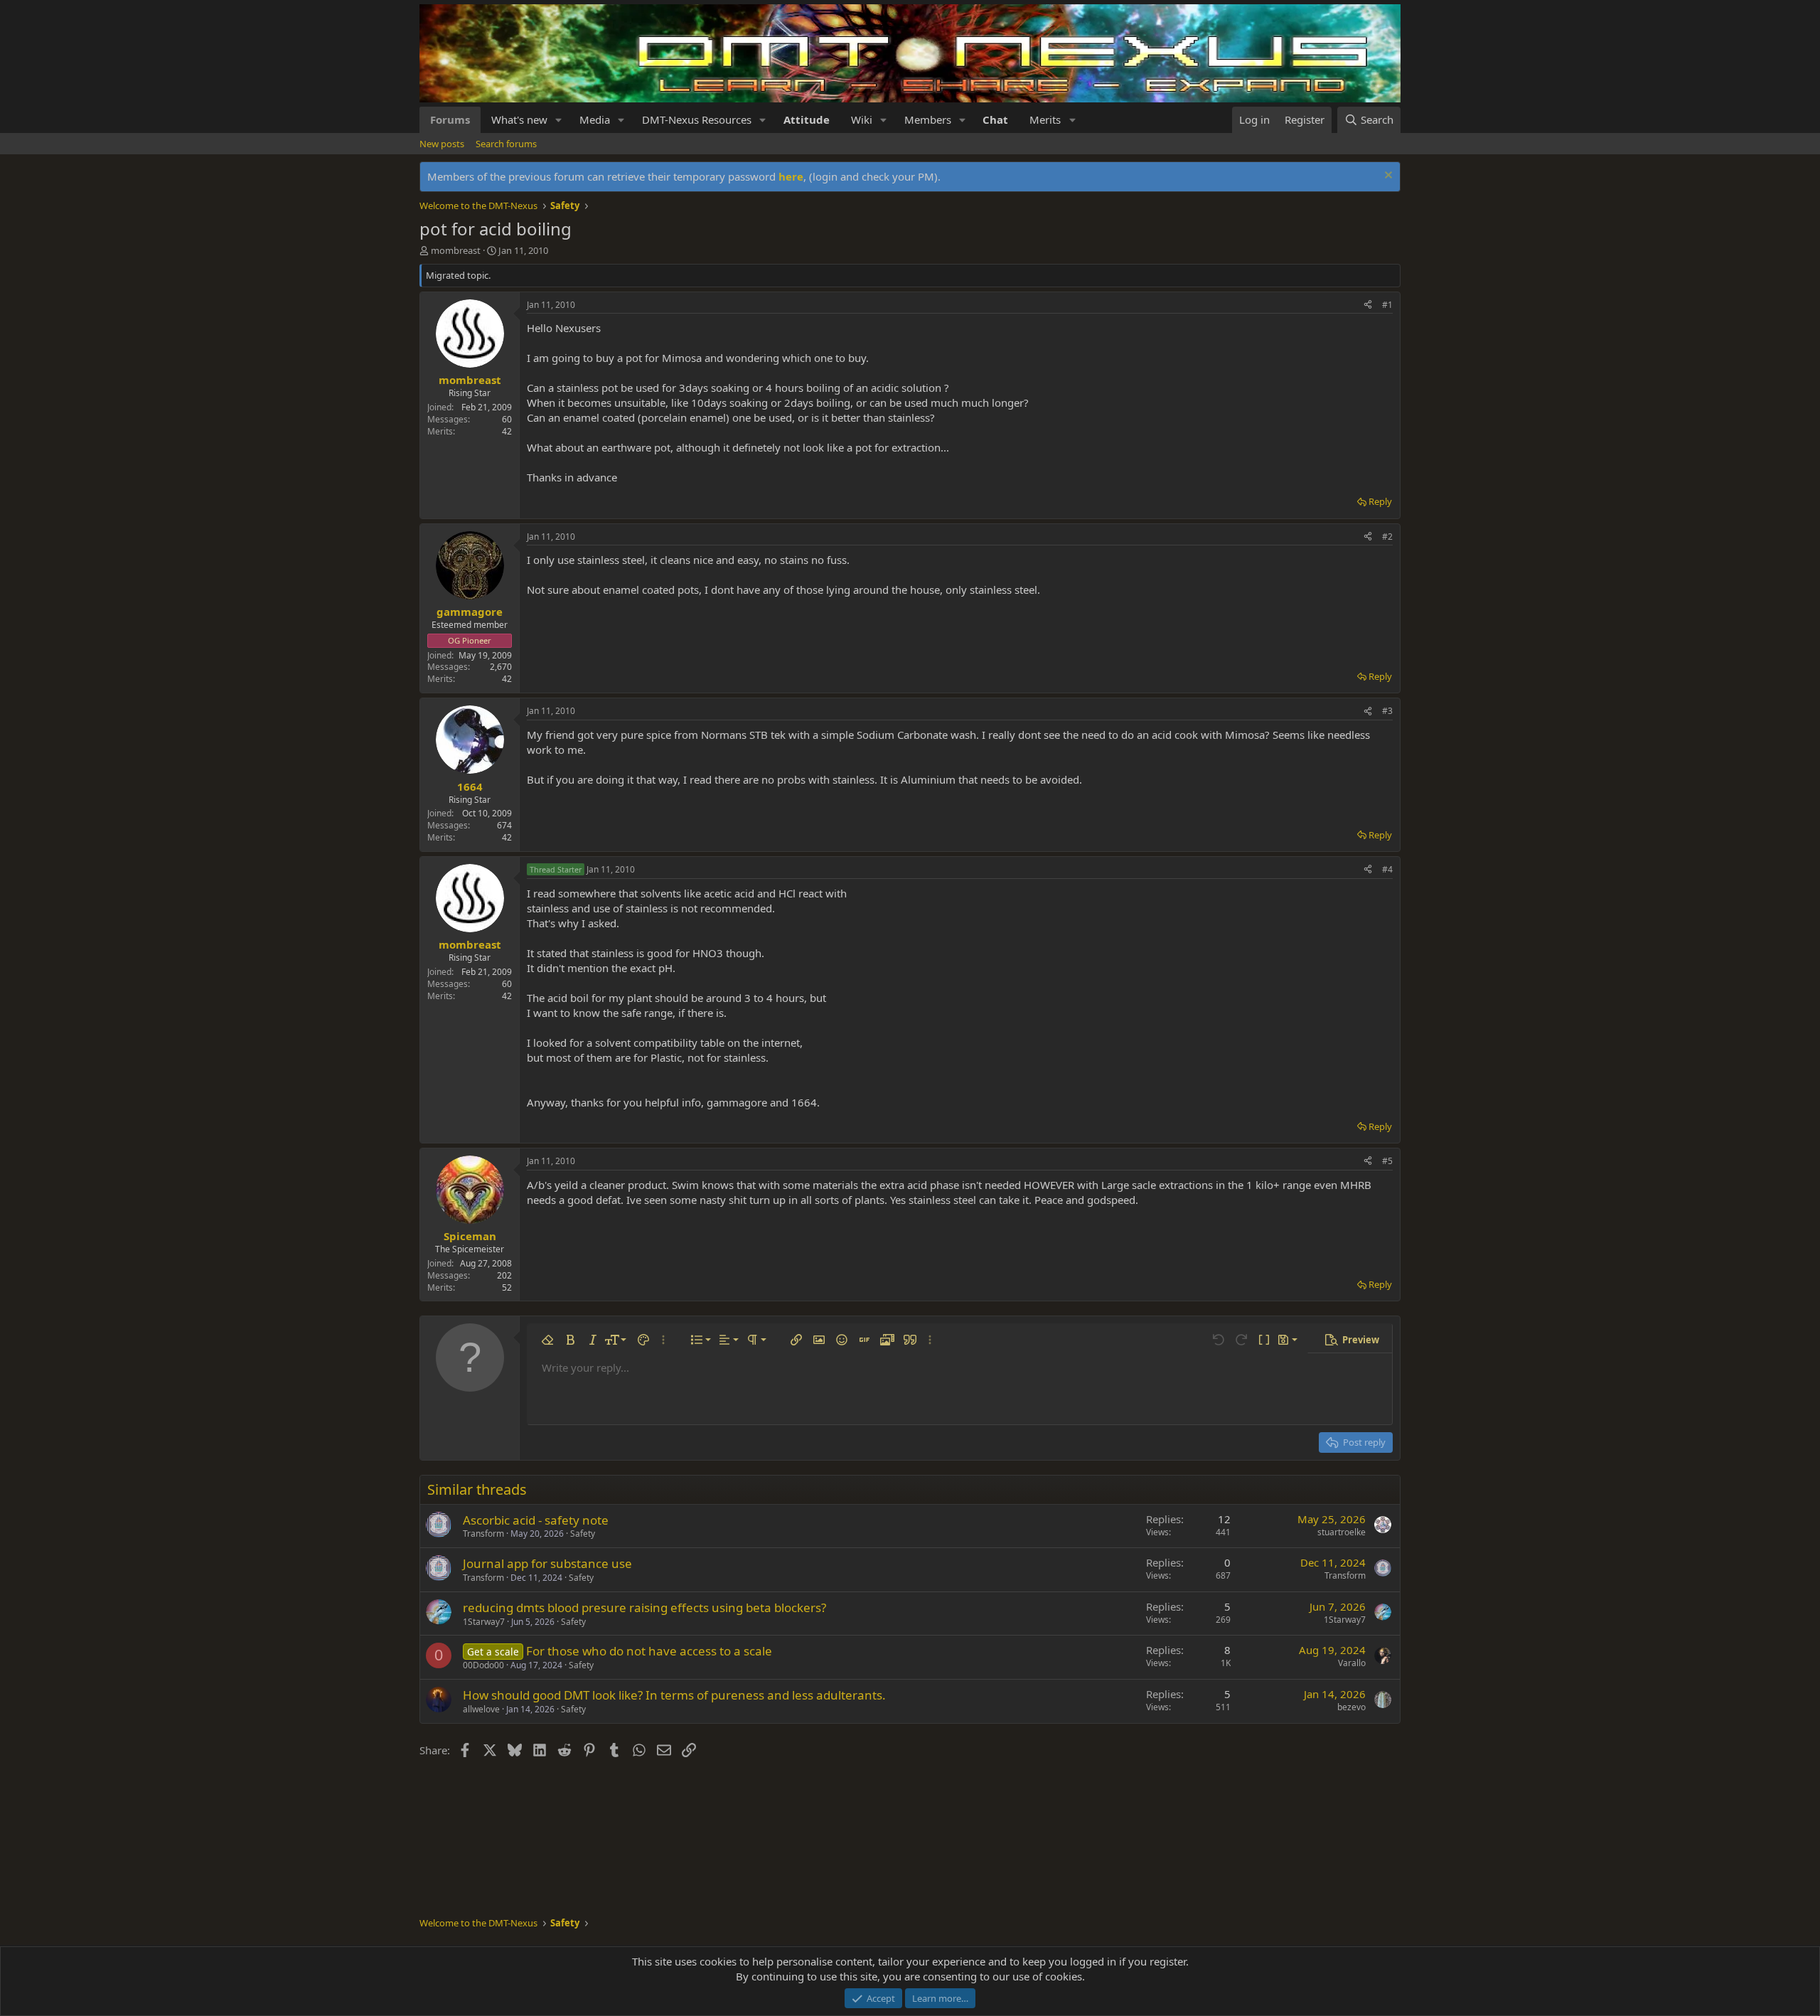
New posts (442, 144)
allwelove (481, 1709)
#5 (1387, 1161)
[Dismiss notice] (1387, 177)
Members (928, 119)
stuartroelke (1342, 1532)
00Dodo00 (483, 1665)
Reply (1380, 501)
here (791, 176)
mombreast (456, 250)
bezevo (1351, 1707)
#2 (1387, 537)
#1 (1387, 305)
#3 (1387, 711)
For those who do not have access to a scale (649, 1651)
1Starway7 (484, 1622)
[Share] (1368, 305)
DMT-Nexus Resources (697, 119)
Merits (1045, 119)
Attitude (807, 119)
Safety (583, 1534)
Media (595, 119)
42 (507, 431)
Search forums (506, 144)
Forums (450, 119)
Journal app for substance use (547, 1563)
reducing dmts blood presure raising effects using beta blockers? (644, 1607)
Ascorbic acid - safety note (536, 1520)
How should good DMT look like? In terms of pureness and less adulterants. (674, 1695)
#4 (1387, 869)
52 (507, 1287)
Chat (995, 119)
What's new (519, 119)
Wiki (862, 119)
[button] (559, 120)
